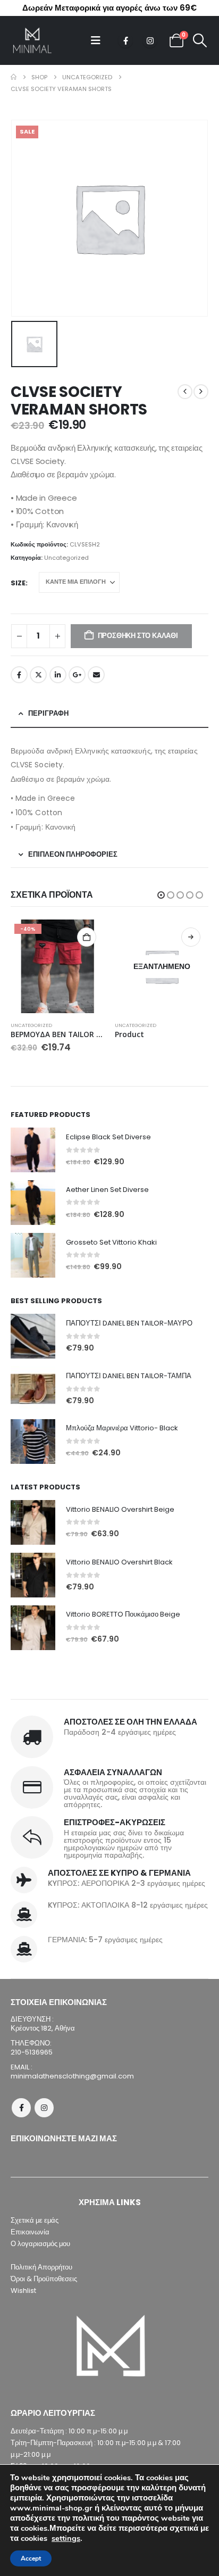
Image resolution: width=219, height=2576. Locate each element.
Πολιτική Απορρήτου (41, 2267)
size (18, 583)
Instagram (44, 2108)
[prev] (185, 392)
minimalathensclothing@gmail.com (72, 2076)
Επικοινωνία (30, 2232)
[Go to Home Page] (14, 77)
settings (66, 2538)
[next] (201, 392)
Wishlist (23, 2291)
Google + (77, 675)
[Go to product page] (33, 1150)
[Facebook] (125, 40)
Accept (31, 2558)
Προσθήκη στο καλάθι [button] (87, 937)
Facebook (19, 675)
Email (96, 675)
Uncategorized (66, 558)
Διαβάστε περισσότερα (191, 937)
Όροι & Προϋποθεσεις (44, 2279)
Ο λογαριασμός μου (40, 2244)
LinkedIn (58, 675)
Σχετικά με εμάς (35, 2220)
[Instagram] (150, 40)
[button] (99, 40)
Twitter (38, 675)
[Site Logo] (32, 40)
